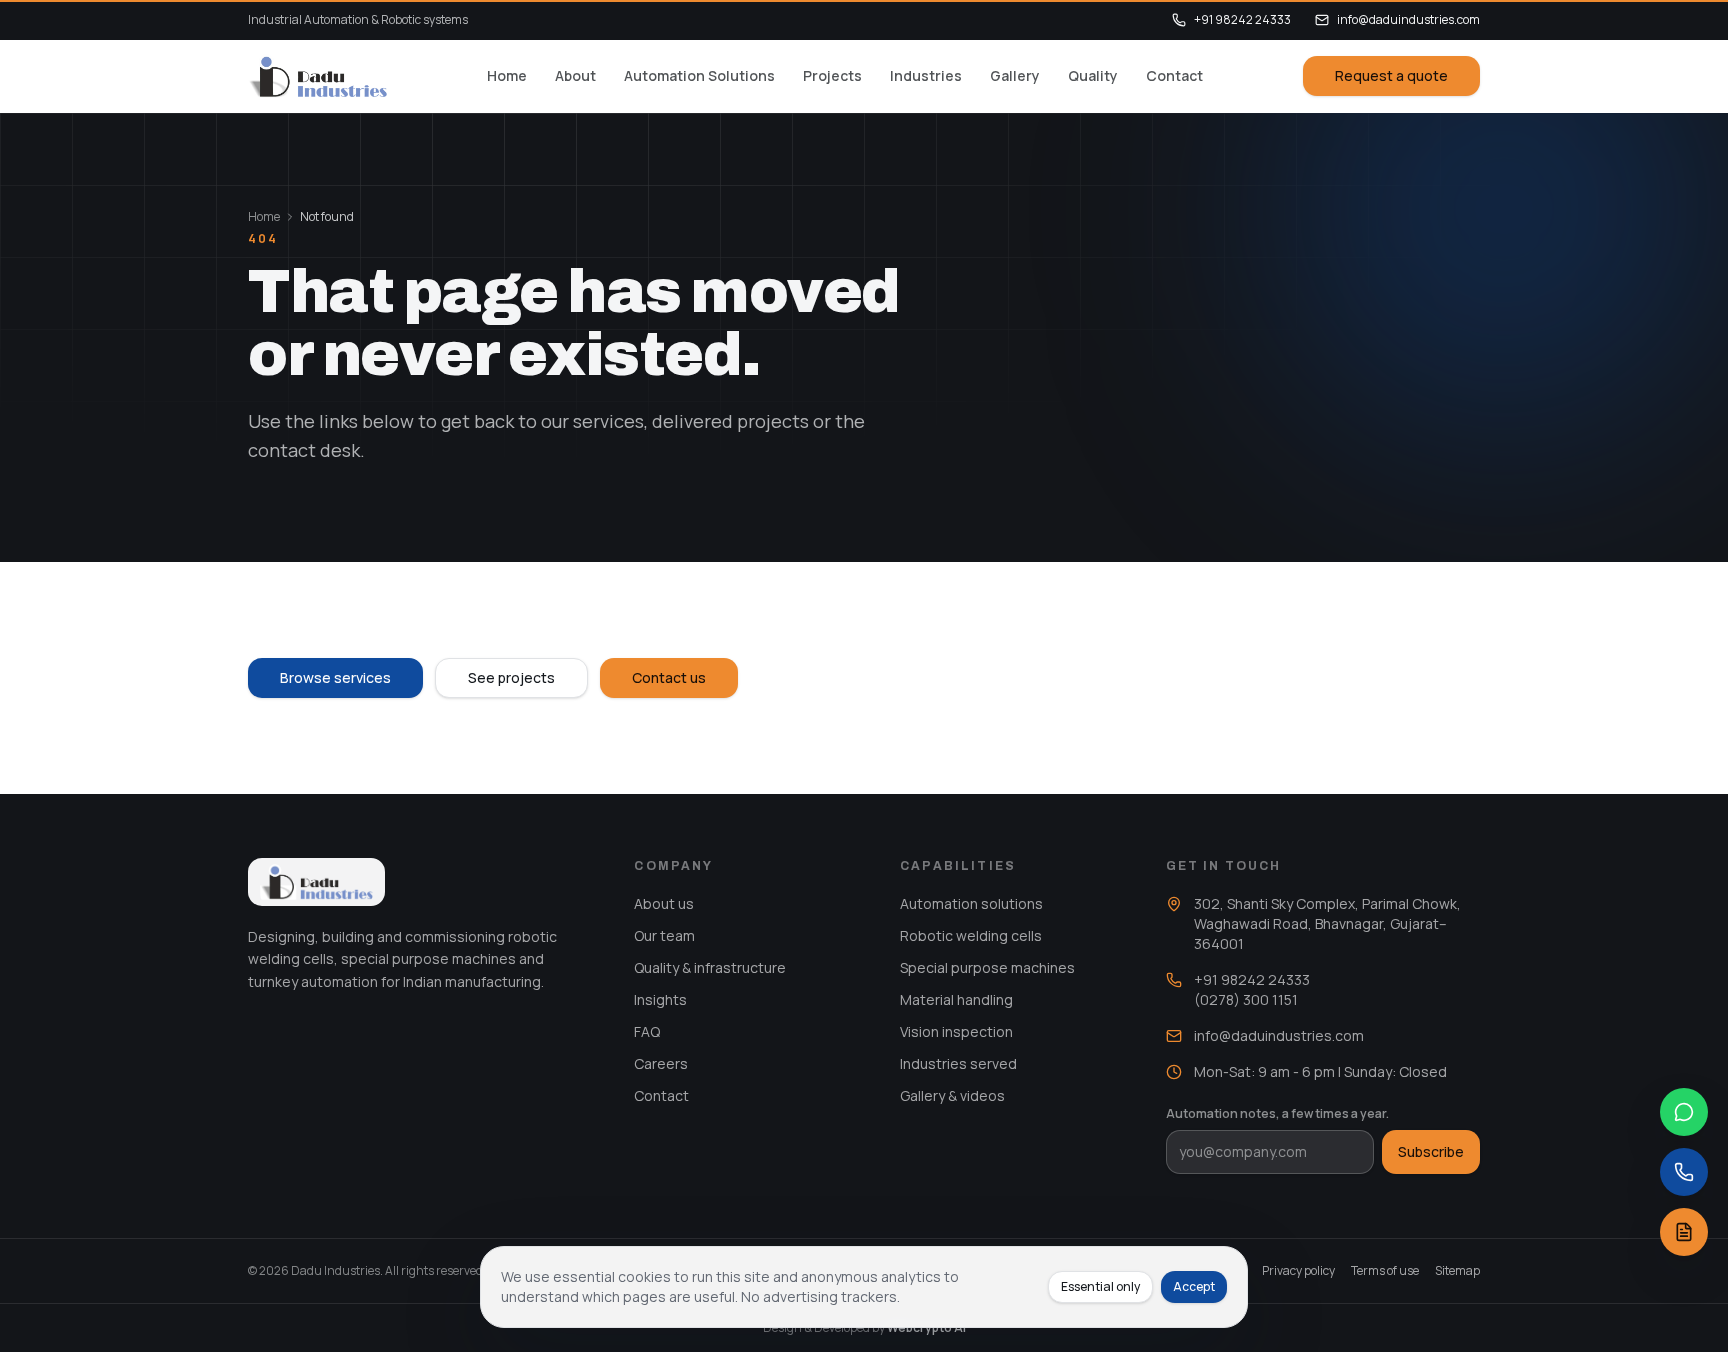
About (575, 75)
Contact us (669, 677)
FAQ (647, 1031)
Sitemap (1457, 1271)
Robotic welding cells (971, 935)
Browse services (335, 677)
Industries (926, 75)
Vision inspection (956, 1031)
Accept (1194, 1286)
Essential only (1100, 1286)
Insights (660, 999)
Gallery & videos (952, 1095)
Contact (1174, 75)
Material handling (956, 999)
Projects (832, 75)
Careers (661, 1063)
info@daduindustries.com (1408, 20)
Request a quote (1391, 75)
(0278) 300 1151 (1246, 999)
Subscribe (1431, 1151)
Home (507, 75)
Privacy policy (1298, 1271)
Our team (664, 935)
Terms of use (1385, 1271)
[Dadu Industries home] (317, 76)
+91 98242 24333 (1242, 20)
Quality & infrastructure (710, 967)
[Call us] (1684, 1172)
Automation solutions (971, 903)
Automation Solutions (699, 75)
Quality (1093, 75)
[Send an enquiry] (1684, 1232)
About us (664, 903)
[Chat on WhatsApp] (1684, 1112)
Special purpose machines (987, 967)
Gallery (1015, 75)
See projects (511, 677)
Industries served (958, 1063)
